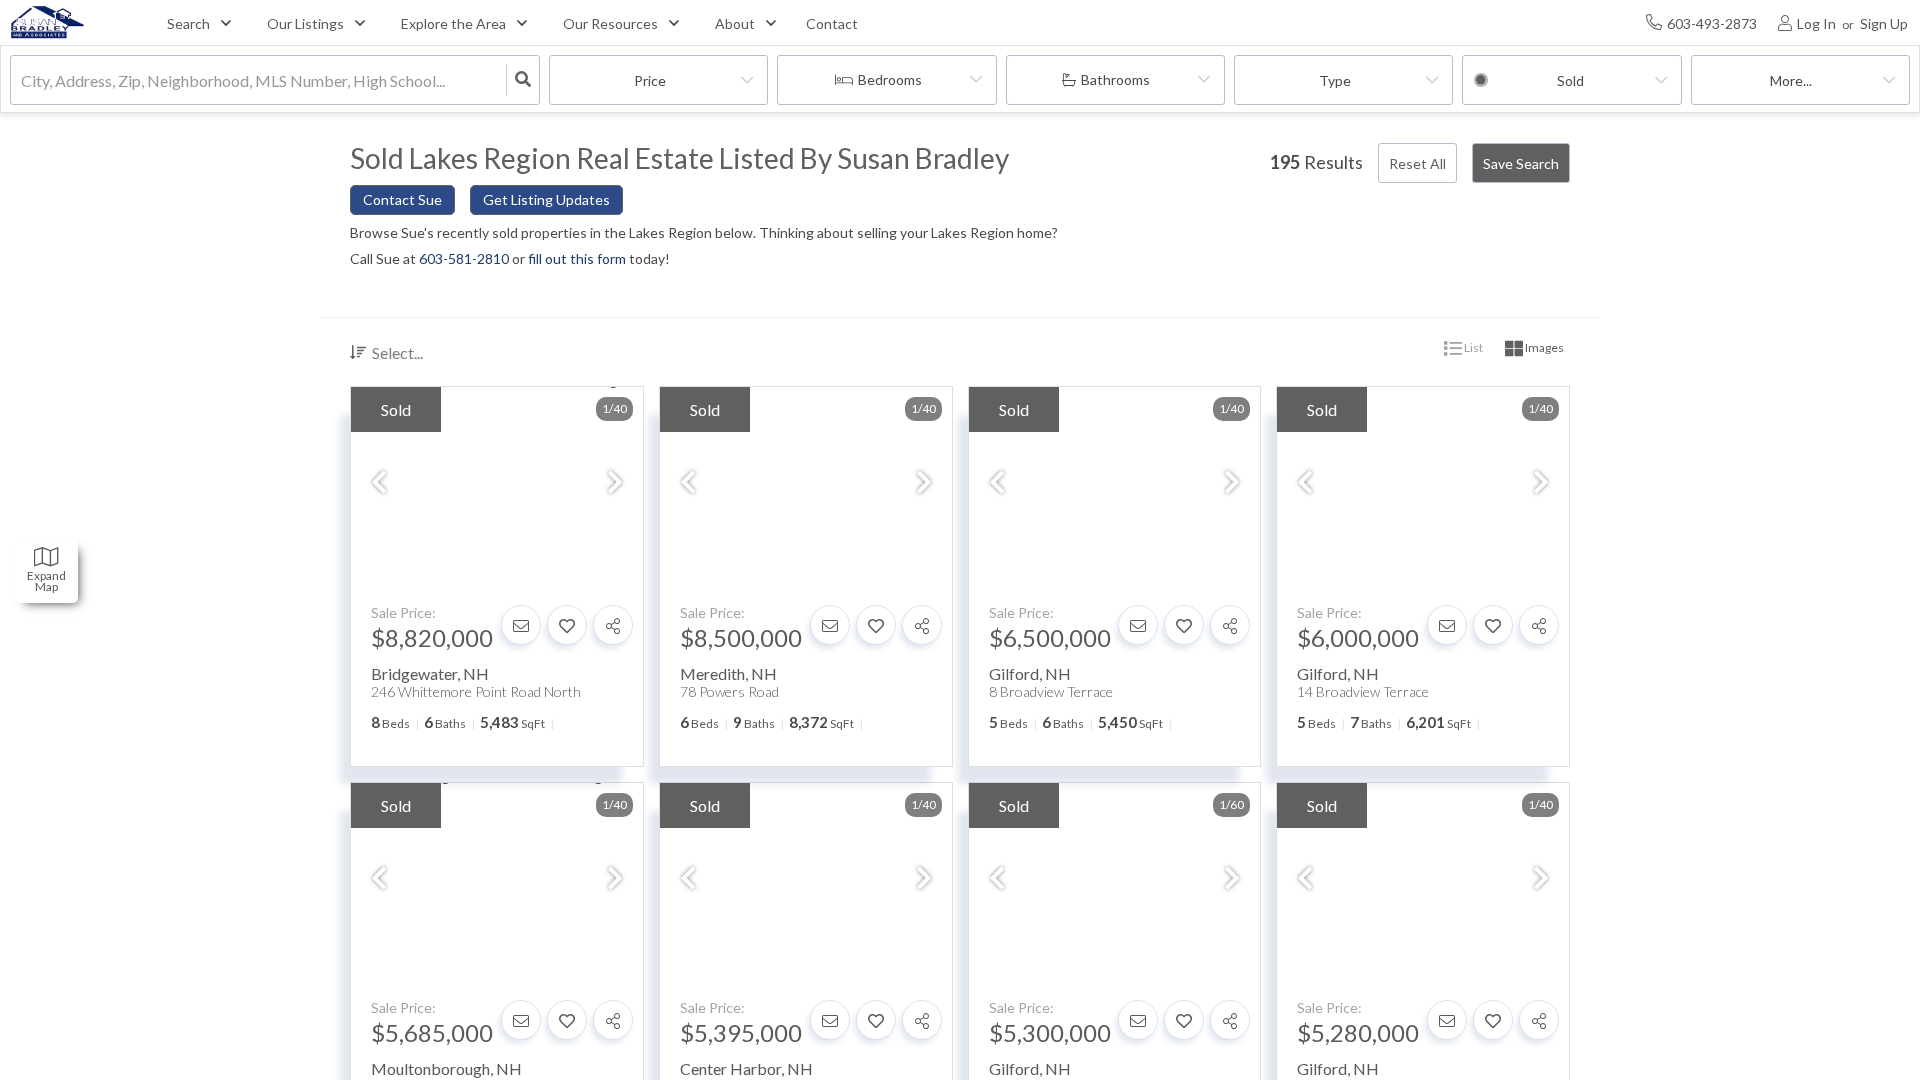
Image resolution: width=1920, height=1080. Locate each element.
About (735, 23)
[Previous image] (379, 483)
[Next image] (615, 483)
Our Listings (305, 23)
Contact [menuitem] (832, 23)
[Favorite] (567, 625)
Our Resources (610, 23)
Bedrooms (890, 79)
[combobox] (22, 80)
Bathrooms (1115, 79)
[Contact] (521, 625)
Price (650, 80)
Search (188, 23)
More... (1791, 80)
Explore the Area (453, 23)
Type (1335, 80)
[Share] (613, 625)
